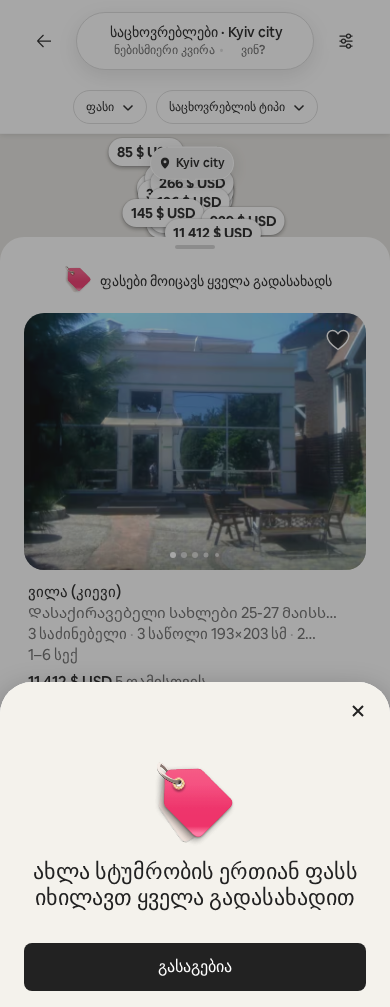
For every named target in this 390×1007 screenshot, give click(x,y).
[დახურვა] (358, 711)
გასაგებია (195, 966)
